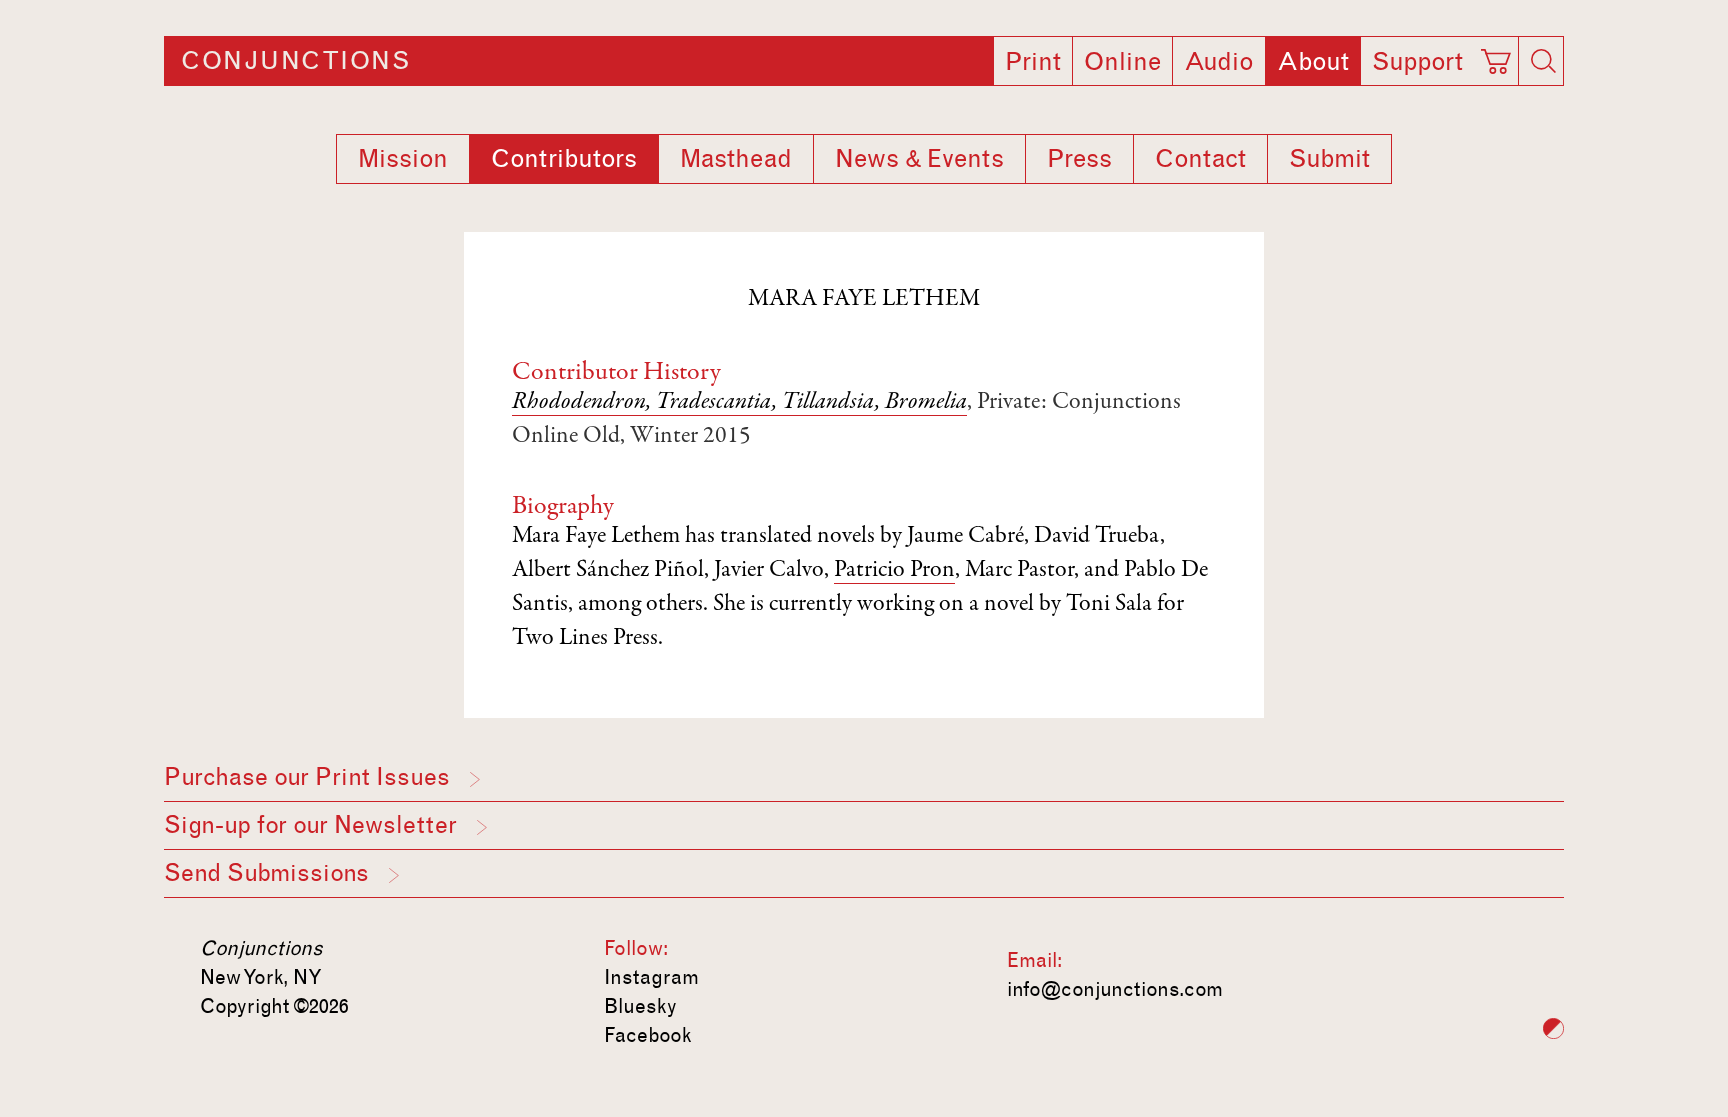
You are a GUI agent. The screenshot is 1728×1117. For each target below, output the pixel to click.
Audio (1219, 62)
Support (1417, 62)
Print (1033, 62)
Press (1079, 159)
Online (1122, 62)
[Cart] (1499, 55)
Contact (1200, 159)
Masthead (736, 159)
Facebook (648, 1035)
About (1313, 62)
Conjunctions (295, 61)
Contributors (564, 159)
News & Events (919, 159)
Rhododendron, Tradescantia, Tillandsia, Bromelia (739, 403)
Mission (403, 159)
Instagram (651, 977)
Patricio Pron (894, 571)
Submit (1329, 159)
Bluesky (640, 1006)
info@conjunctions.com (1115, 989)
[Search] (1543, 61)
